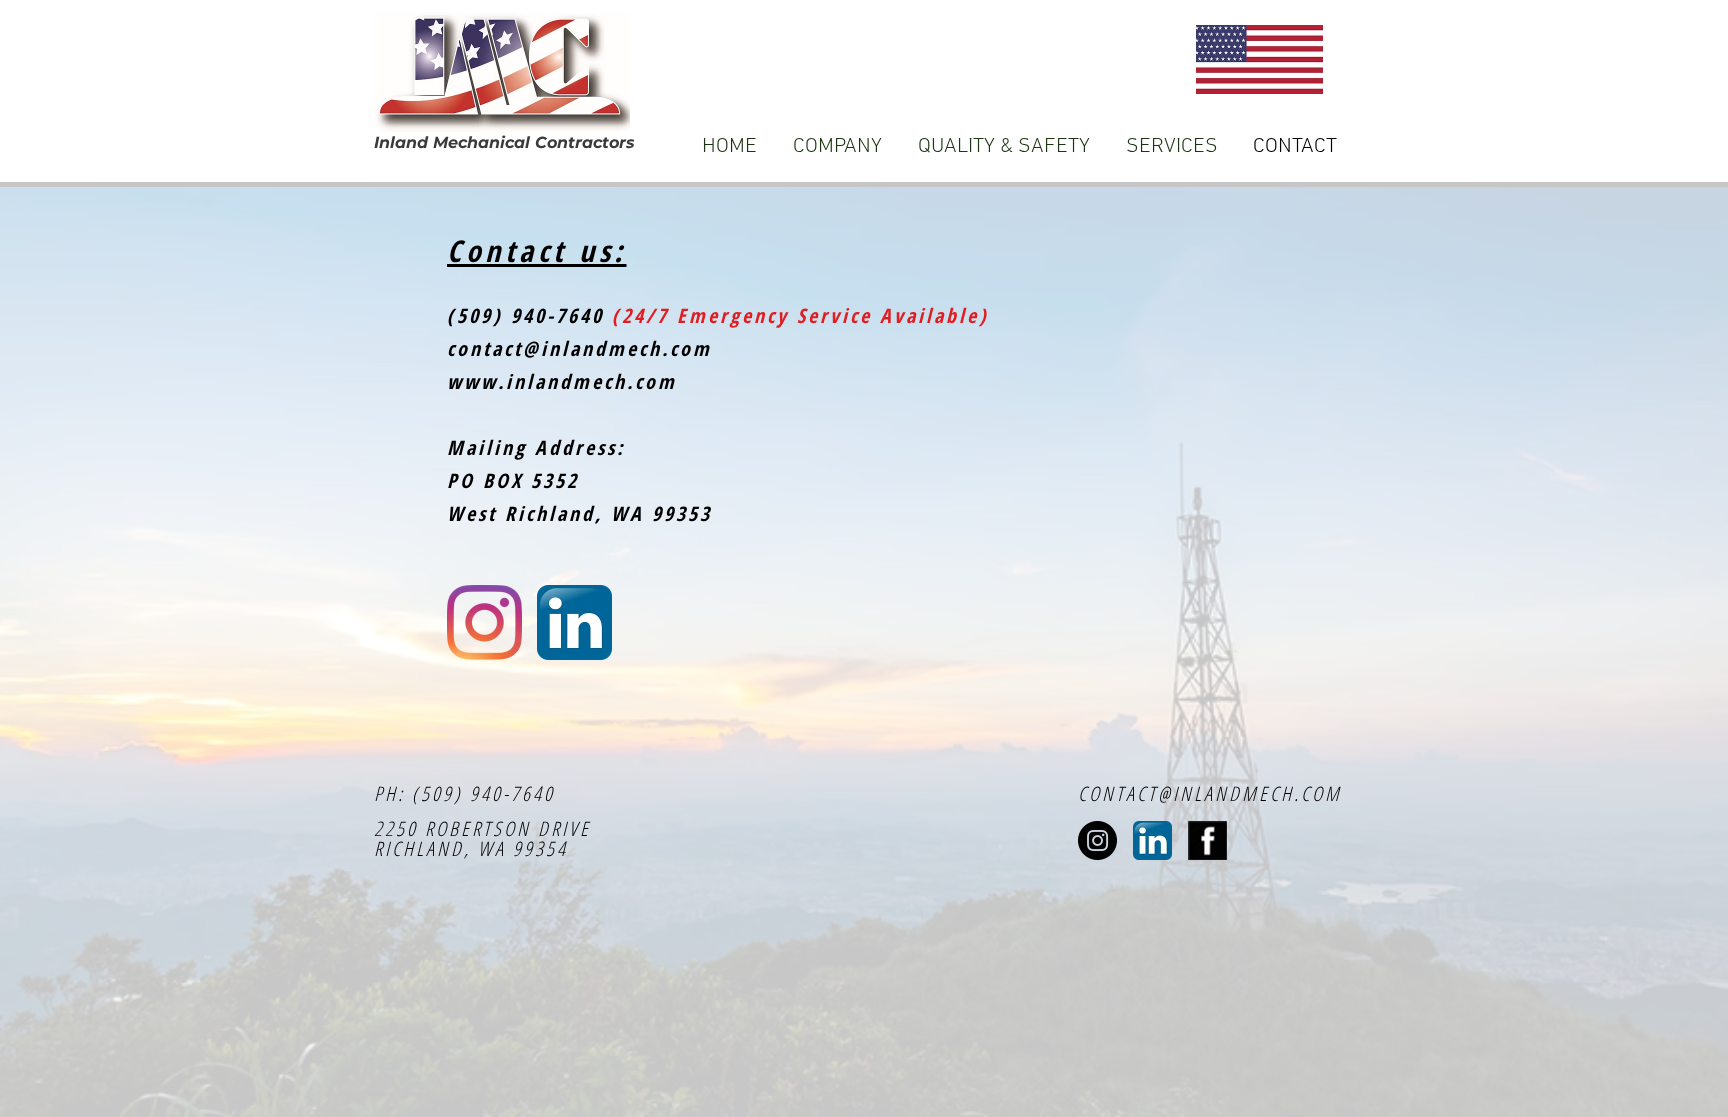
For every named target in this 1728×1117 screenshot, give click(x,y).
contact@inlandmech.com (579, 348)
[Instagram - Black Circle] (1097, 840)
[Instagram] (484, 622)
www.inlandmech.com (562, 381)
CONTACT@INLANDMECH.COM (1210, 793)
